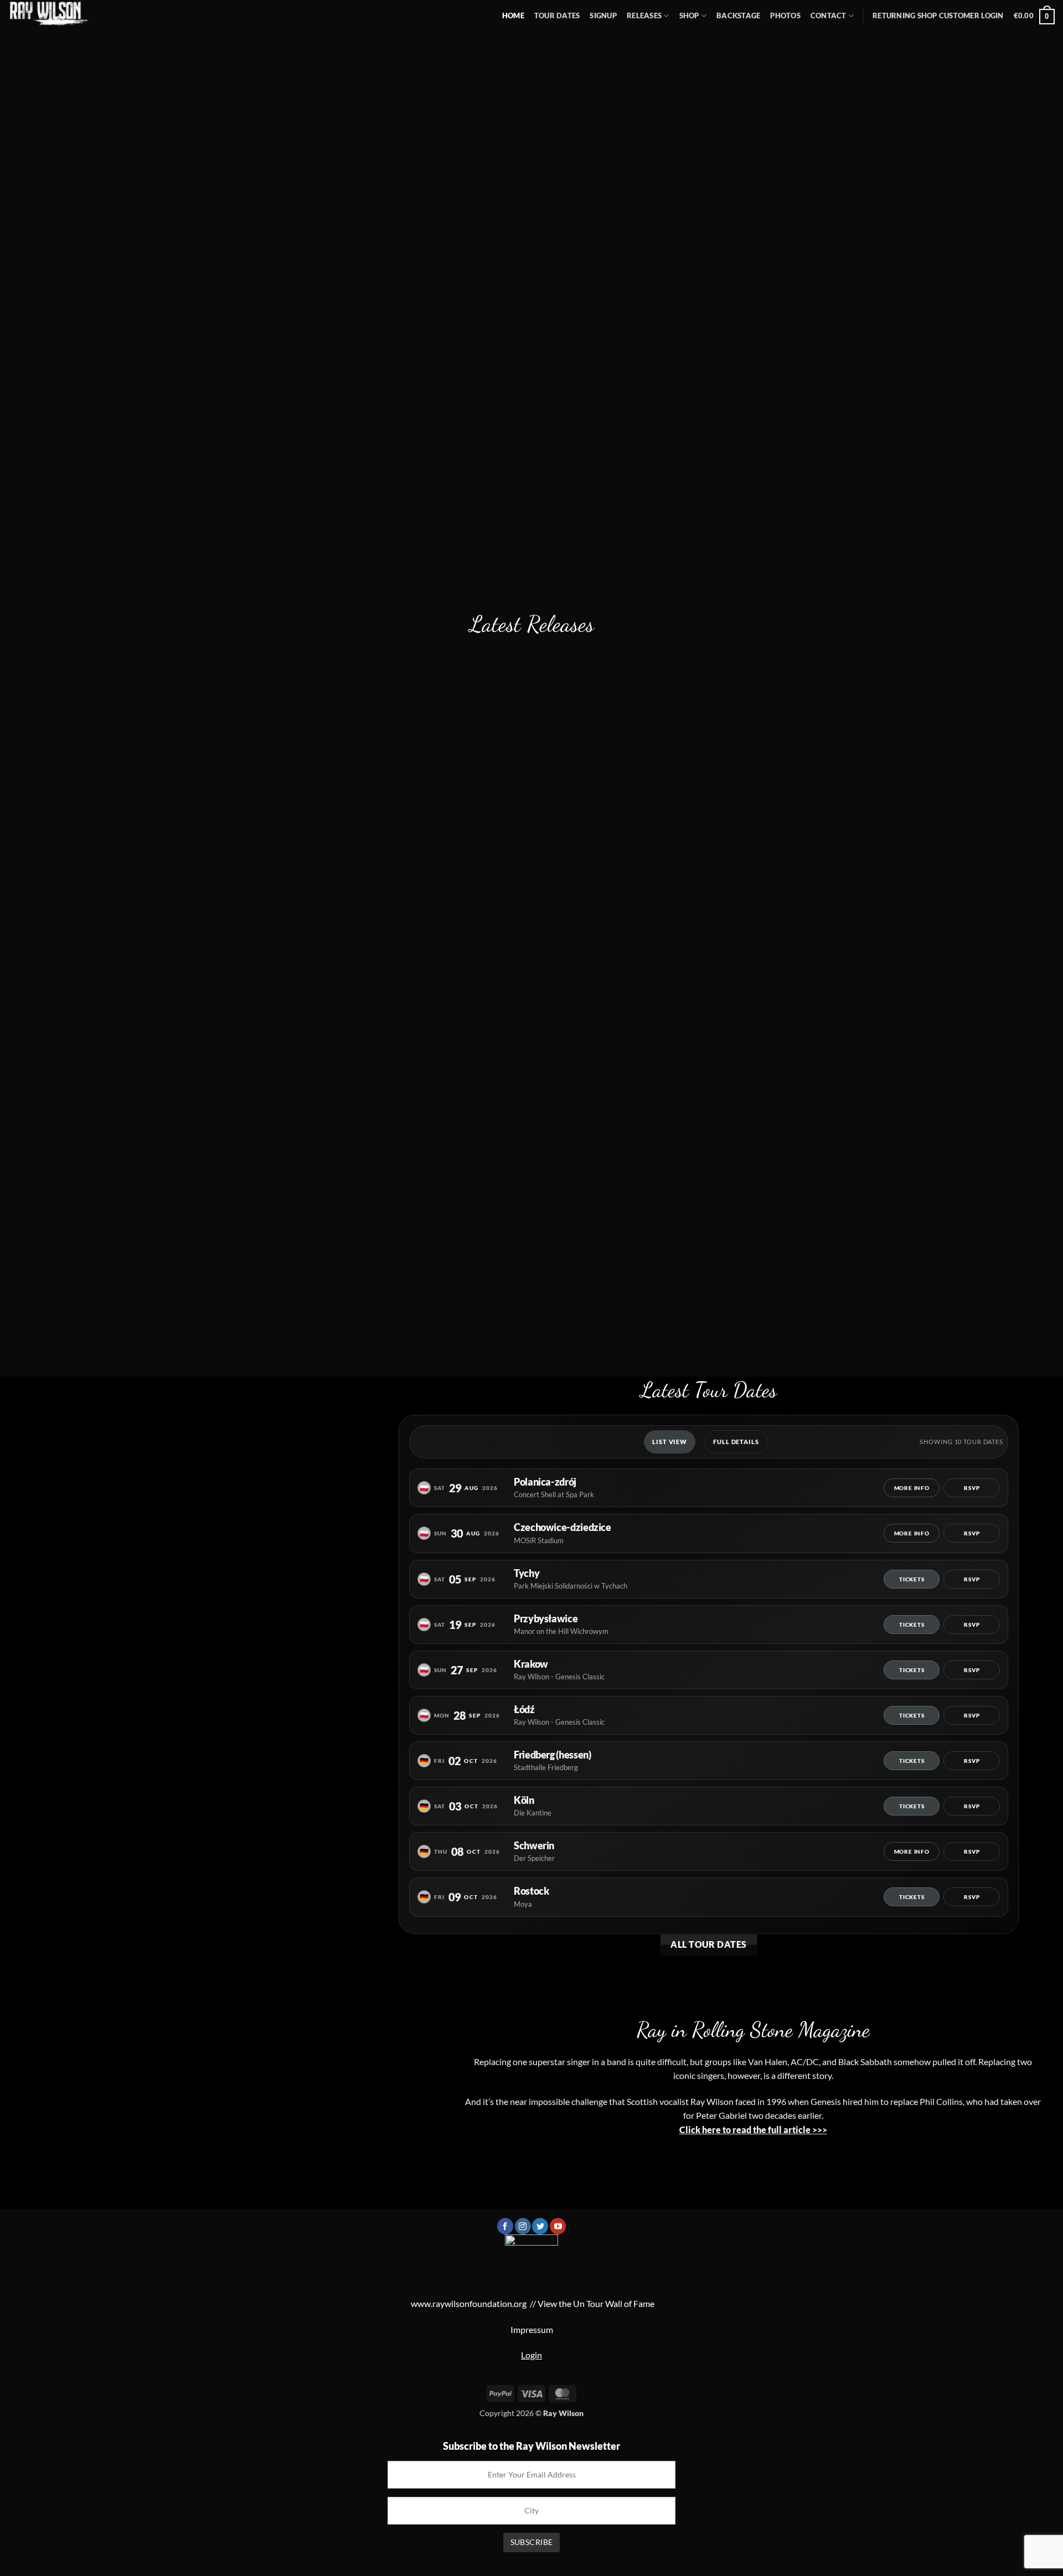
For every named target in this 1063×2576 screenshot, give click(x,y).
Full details (736, 1442)
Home (513, 15)
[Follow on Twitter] (540, 2226)
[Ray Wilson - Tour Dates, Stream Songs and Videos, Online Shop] (55, 14)
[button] (938, 16)
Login (531, 2355)
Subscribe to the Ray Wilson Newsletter (531, 2446)
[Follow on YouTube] (558, 2226)
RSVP (972, 1488)
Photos (785, 15)
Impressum (532, 2329)
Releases (644, 15)
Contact (829, 15)
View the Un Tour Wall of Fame (596, 2303)
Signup (603, 15)
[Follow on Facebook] (505, 2226)
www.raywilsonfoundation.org (469, 2303)
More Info (912, 1488)
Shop (689, 15)
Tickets (912, 1579)
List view (670, 1442)
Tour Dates (557, 15)
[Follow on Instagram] (523, 2226)
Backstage (738, 15)
